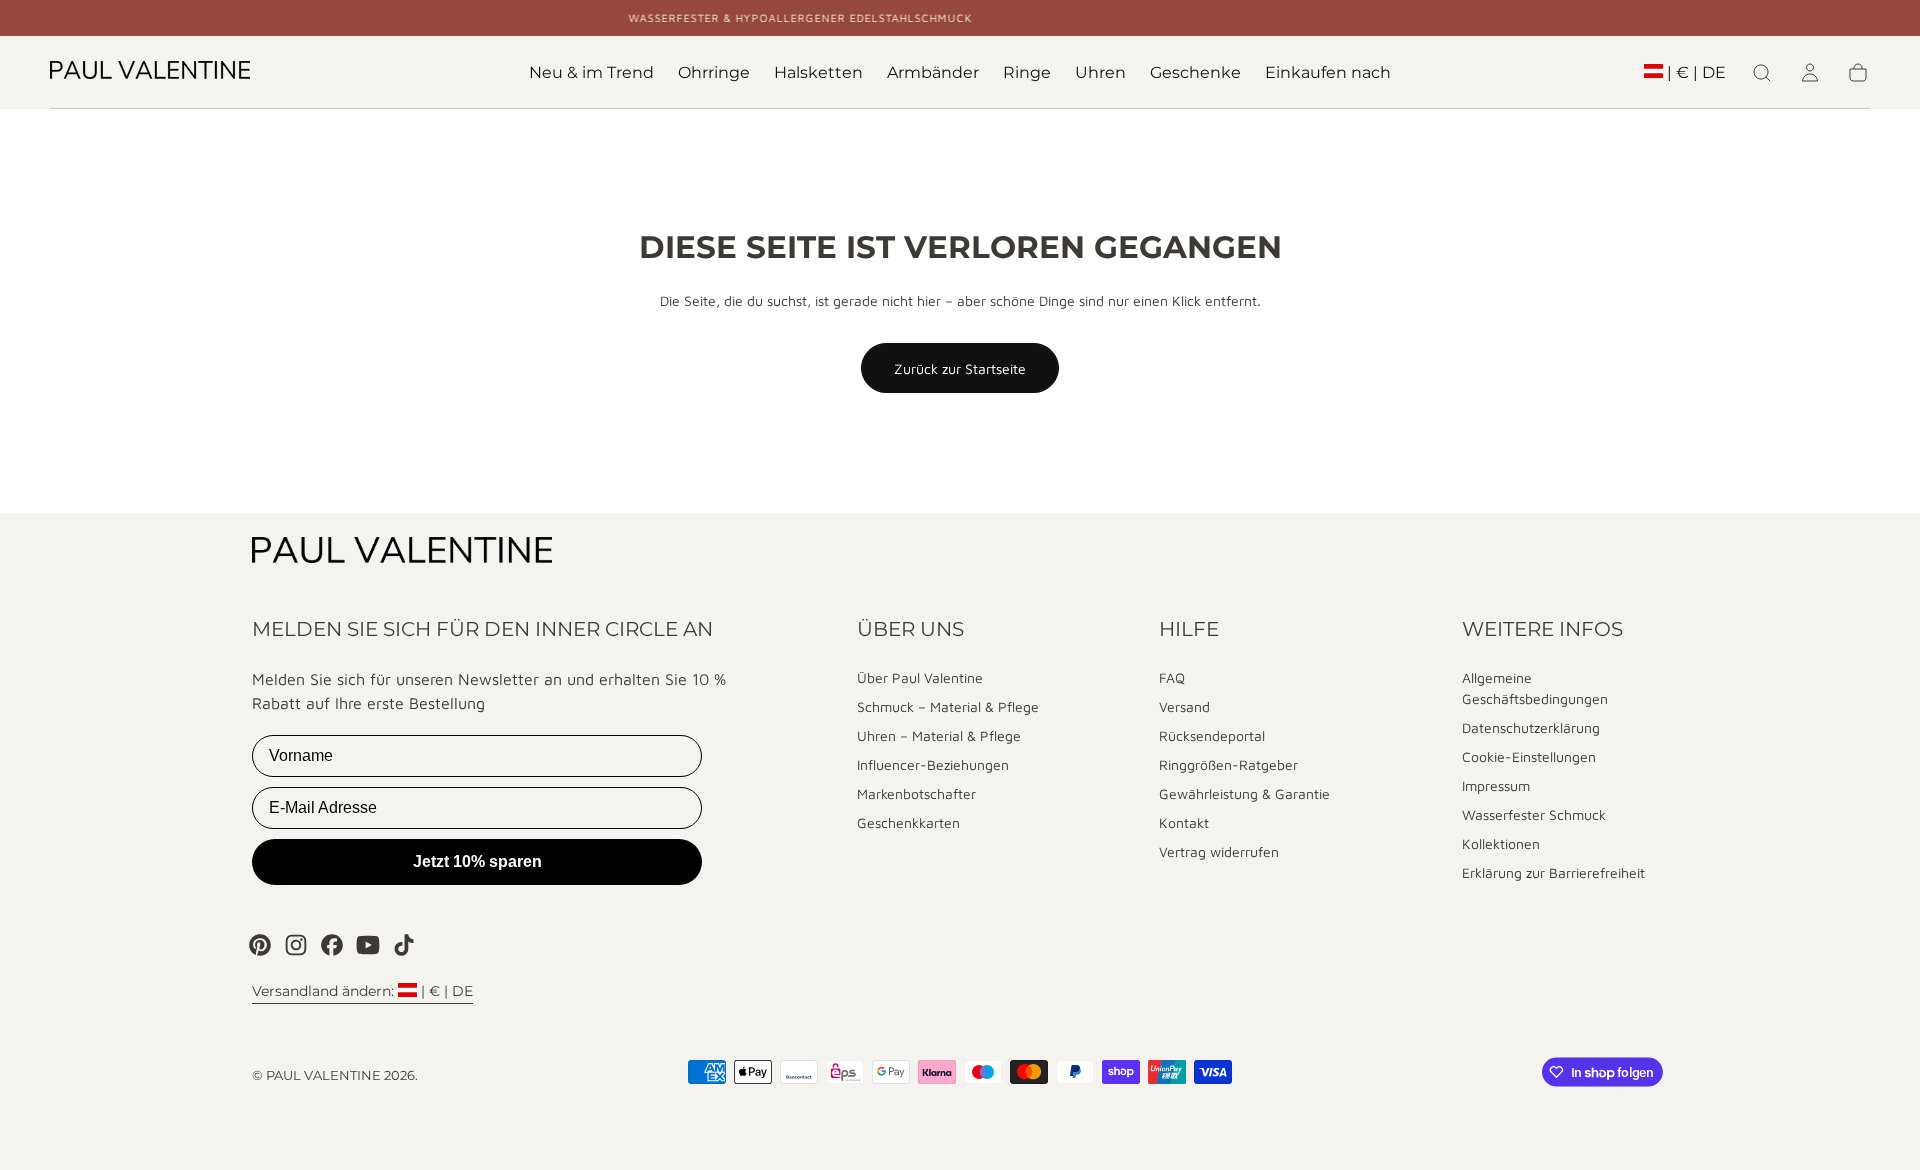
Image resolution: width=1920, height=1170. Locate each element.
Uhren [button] (1100, 73)
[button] (1685, 76)
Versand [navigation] (1184, 706)
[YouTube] (368, 945)
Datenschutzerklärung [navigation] (1531, 727)
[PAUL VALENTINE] (402, 553)
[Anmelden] (1810, 73)
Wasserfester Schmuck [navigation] (1534, 814)
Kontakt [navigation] (1184, 822)
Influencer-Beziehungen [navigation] (933, 764)
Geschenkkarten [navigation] (908, 822)
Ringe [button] (1027, 73)
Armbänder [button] (933, 73)
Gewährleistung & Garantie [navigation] (1244, 793)
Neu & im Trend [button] (591, 73)
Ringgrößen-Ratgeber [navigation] (1228, 764)
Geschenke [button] (1195, 73)
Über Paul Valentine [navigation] (920, 677)
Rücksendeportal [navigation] (1212, 735)
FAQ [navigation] (1172, 677)
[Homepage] (150, 73)
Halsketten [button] (818, 73)
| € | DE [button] (1696, 73)
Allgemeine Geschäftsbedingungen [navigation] (1535, 688)
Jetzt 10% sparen (477, 861)
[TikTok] (404, 945)
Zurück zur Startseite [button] (960, 368)
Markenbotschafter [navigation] (916, 793)
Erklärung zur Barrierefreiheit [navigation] (1553, 872)
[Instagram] (296, 945)
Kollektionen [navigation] (1501, 843)
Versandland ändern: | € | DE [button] (362, 991)
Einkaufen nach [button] (1328, 73)
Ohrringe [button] (714, 73)
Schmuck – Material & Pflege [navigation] (948, 706)
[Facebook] (332, 945)
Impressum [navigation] (1496, 785)
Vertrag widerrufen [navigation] (1219, 851)
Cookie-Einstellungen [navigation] (1529, 756)
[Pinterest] (260, 945)
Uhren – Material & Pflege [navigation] (939, 735)
